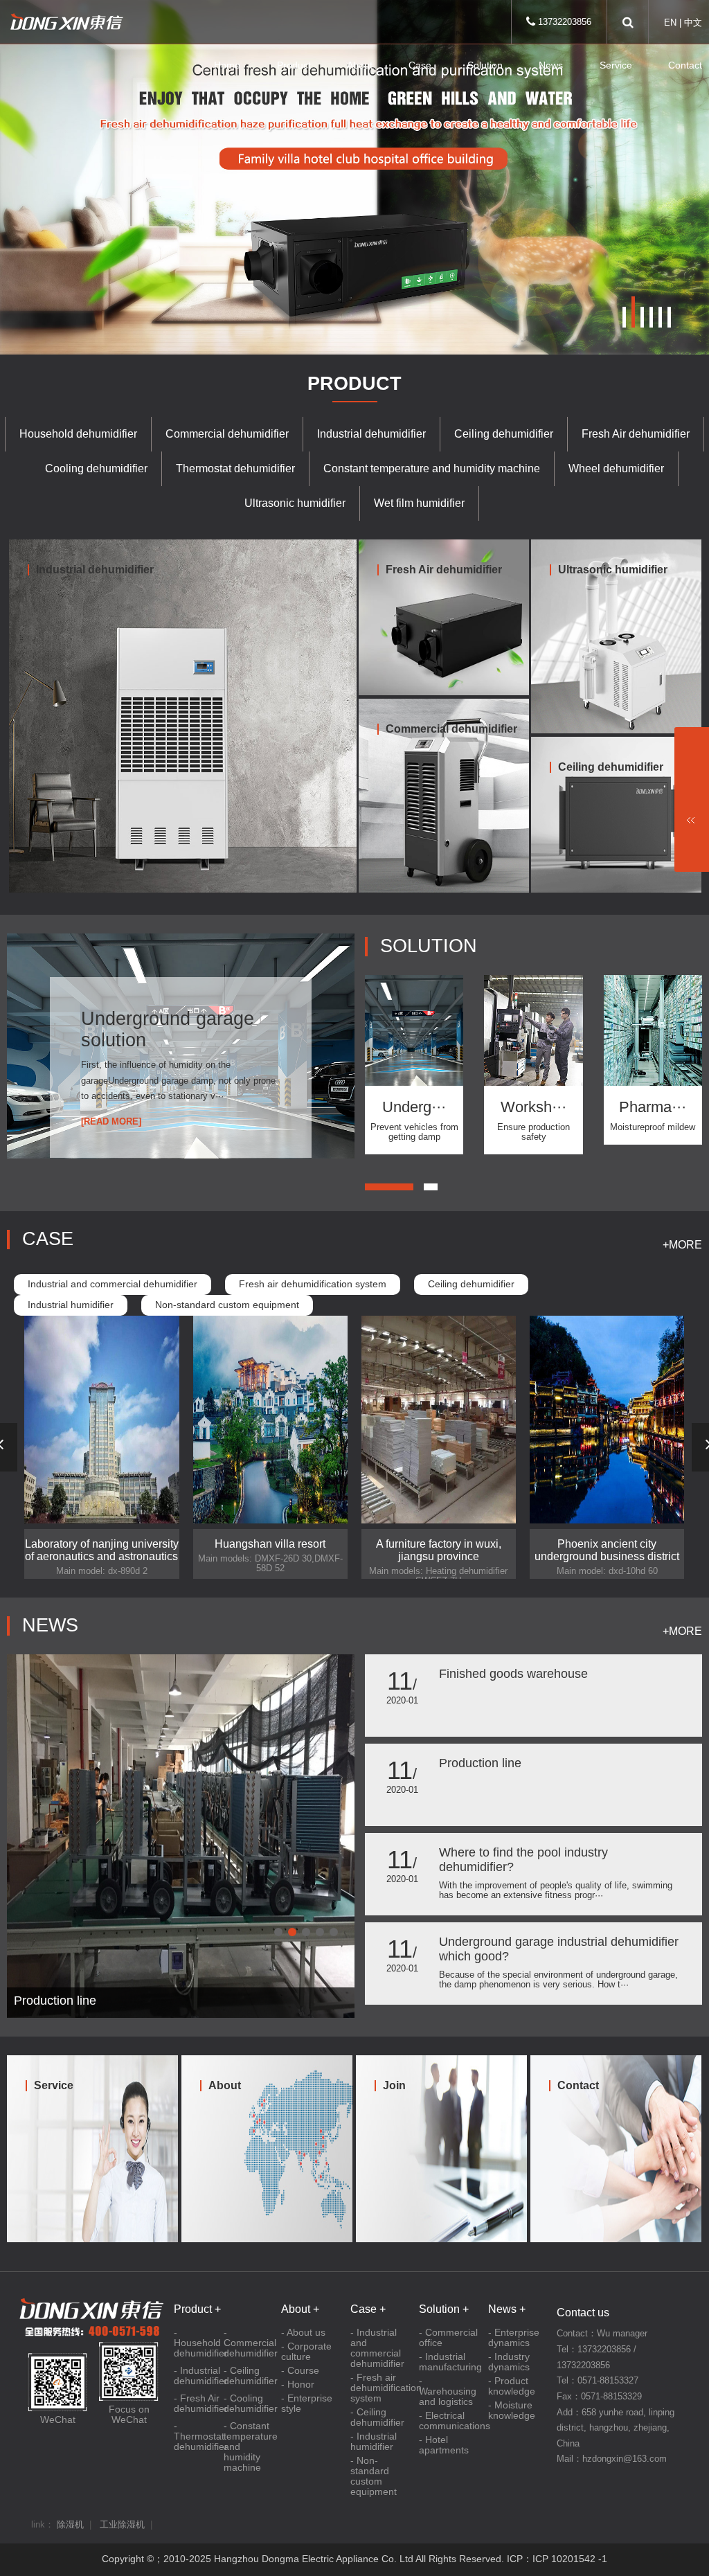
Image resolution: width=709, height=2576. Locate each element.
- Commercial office (448, 2338)
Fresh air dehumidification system (313, 1284)
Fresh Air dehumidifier (636, 434)
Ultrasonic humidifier (295, 503)
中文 (693, 23)
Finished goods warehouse (513, 1674)
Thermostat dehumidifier (235, 468)
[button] (624, 317)
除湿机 (70, 2525)
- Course (300, 2371)
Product (294, 65)
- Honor (298, 2385)
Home (227, 65)
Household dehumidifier (78, 434)
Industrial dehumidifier (371, 434)
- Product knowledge (512, 2386)
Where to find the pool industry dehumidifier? (523, 1860)
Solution (485, 65)
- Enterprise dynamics (514, 2338)
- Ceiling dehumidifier (249, 2376)
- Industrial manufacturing (450, 2362)
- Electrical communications (450, 2421)
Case (420, 65)
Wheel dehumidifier (616, 468)
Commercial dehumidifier (227, 434)
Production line (480, 1763)
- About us (303, 2333)
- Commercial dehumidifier (249, 2343)
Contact (685, 65)
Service (616, 65)
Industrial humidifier (71, 1305)
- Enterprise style (307, 2404)
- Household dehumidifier (199, 2343)
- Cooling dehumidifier (249, 2404)
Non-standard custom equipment (227, 1305)
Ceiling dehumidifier (504, 434)
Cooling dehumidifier (96, 468)
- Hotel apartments (444, 2445)
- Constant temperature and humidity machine (249, 2447)
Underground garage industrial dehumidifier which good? (559, 1949)
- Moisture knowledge (512, 2410)
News (551, 65)
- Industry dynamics (509, 2362)
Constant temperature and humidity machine (432, 468)
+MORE (682, 1245)
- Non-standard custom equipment (374, 2476)
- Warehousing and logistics (448, 2391)
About (360, 65)
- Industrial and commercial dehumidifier (377, 2348)
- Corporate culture (306, 2352)
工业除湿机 (122, 2525)
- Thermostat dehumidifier (199, 2436)
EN (670, 23)
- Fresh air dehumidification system (381, 2388)
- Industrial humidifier (374, 2442)
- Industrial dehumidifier (199, 2376)
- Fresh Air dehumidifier (199, 2404)
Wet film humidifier (419, 503)
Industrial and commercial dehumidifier (113, 1284)
